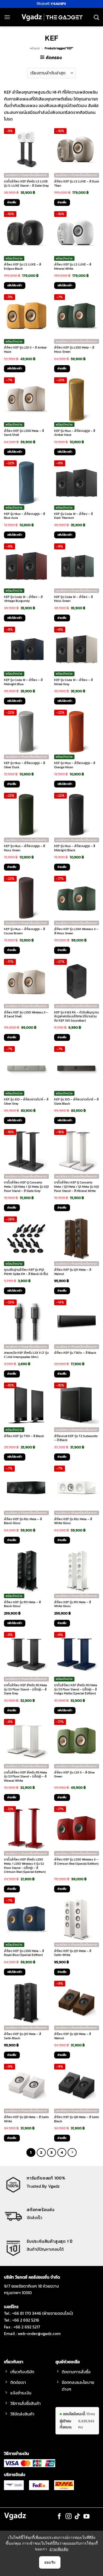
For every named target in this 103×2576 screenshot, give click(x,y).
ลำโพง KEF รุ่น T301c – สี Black (75, 1353)
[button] (7, 17)
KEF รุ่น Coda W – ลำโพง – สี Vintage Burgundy (23, 599)
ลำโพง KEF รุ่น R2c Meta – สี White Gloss (73, 1521)
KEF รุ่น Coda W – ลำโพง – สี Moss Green (73, 599)
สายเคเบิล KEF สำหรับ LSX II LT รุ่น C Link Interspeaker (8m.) (26, 1355)
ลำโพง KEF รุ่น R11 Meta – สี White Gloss (72, 1604)
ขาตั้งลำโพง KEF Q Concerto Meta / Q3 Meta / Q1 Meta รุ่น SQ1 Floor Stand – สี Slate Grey (26, 1187)
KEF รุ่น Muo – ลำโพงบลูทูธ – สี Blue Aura (24, 516)
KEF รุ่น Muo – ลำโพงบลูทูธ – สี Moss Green (24, 848)
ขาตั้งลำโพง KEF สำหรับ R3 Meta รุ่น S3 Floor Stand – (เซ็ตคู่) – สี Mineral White (25, 1777)
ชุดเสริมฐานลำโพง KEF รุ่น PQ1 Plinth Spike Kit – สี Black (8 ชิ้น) (26, 1272)
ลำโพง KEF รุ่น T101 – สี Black (24, 1436)
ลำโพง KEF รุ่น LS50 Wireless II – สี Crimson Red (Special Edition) (76, 1862)
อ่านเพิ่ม (12, 202)
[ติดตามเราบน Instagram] (69, 2517)
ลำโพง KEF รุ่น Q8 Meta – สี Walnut (72, 2036)
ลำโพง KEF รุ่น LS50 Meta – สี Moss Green (74, 350)
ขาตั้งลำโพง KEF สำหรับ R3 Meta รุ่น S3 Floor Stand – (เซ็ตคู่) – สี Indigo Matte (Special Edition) (76, 1690)
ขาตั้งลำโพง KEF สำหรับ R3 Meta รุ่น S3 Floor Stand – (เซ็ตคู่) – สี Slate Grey (25, 1690)
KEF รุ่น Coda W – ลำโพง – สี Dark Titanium (73, 516)
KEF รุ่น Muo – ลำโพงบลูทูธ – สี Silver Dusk (24, 765)
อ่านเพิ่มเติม (59, 2549)
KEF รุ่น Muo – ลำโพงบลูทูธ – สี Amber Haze (75, 433)
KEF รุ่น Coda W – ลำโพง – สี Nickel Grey (73, 682)
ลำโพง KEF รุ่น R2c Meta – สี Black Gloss (23, 1521)
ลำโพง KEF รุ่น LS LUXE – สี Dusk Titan (77, 184)
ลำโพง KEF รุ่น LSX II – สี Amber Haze (25, 350)
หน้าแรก (35, 48)
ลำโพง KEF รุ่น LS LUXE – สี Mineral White (73, 267)
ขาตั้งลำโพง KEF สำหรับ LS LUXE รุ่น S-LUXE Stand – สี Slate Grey (26, 184)
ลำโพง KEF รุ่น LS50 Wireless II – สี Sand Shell (26, 1015)
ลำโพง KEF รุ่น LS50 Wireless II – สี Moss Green (76, 931)
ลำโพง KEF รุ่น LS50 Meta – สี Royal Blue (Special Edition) (24, 1953)
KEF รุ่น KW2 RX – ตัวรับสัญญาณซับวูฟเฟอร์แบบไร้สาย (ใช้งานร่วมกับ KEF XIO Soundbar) (77, 1017)
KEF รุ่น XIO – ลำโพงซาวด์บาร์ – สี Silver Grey (26, 1102)
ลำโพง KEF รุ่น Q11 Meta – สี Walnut (73, 1272)
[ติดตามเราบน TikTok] (78, 2517)
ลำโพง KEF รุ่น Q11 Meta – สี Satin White (73, 1953)
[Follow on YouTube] (86, 2517)
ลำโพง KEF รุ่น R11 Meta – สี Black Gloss (22, 1604)
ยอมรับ (50, 2562)
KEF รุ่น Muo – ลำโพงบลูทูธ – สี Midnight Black (75, 848)
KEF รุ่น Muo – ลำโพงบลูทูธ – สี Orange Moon (75, 765)
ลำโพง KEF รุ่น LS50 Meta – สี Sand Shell (24, 433)
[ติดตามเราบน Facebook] (59, 2517)
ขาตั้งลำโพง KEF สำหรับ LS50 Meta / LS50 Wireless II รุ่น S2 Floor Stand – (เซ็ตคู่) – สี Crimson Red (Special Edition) (25, 1866)
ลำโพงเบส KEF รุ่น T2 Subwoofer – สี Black (76, 1438)
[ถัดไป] (72, 2153)
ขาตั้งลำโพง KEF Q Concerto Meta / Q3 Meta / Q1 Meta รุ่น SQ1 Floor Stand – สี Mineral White (77, 1187)
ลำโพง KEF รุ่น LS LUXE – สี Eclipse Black (22, 267)
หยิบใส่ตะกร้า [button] (15, 285)
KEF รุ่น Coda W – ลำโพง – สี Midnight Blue (23, 682)
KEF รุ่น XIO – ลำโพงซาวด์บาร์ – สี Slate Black (76, 1102)
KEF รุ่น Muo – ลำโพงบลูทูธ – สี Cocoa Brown (24, 931)
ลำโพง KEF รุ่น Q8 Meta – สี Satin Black (77, 2119)
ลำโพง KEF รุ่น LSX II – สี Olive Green (74, 1775)
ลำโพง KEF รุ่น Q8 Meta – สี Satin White (26, 2119)
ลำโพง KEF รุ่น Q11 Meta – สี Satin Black (22, 2036)
